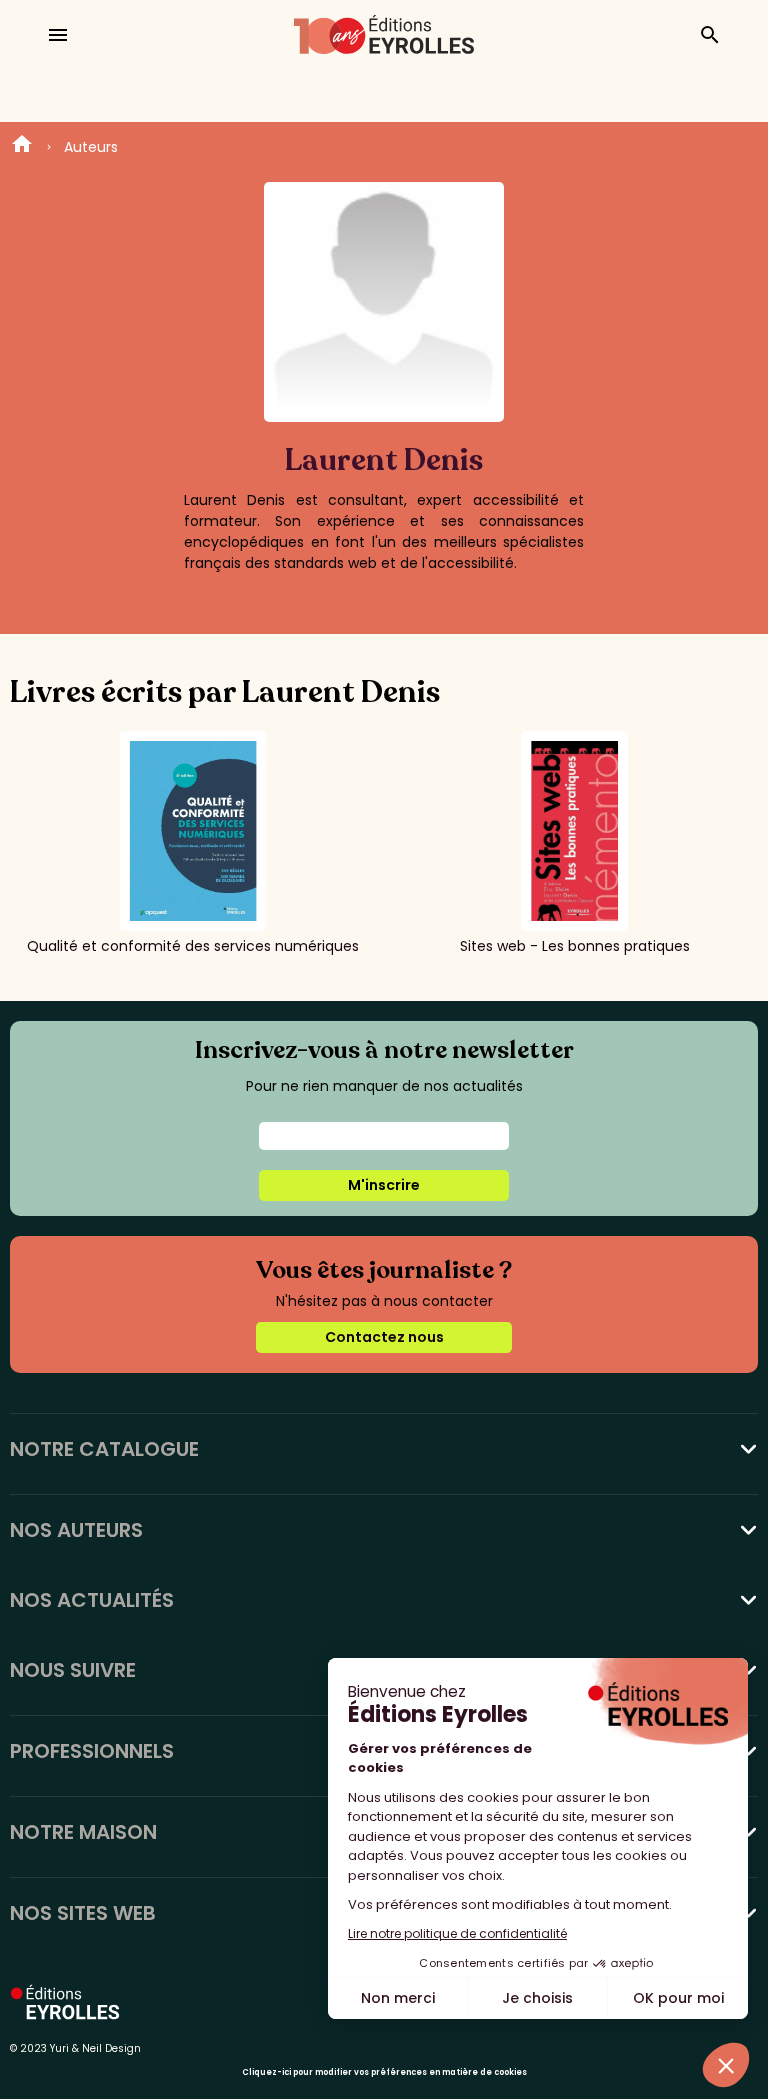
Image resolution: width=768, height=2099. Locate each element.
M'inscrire (384, 1185)
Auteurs (91, 147)
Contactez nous (384, 1337)
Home (22, 147)
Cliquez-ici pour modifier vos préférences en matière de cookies (384, 2072)
